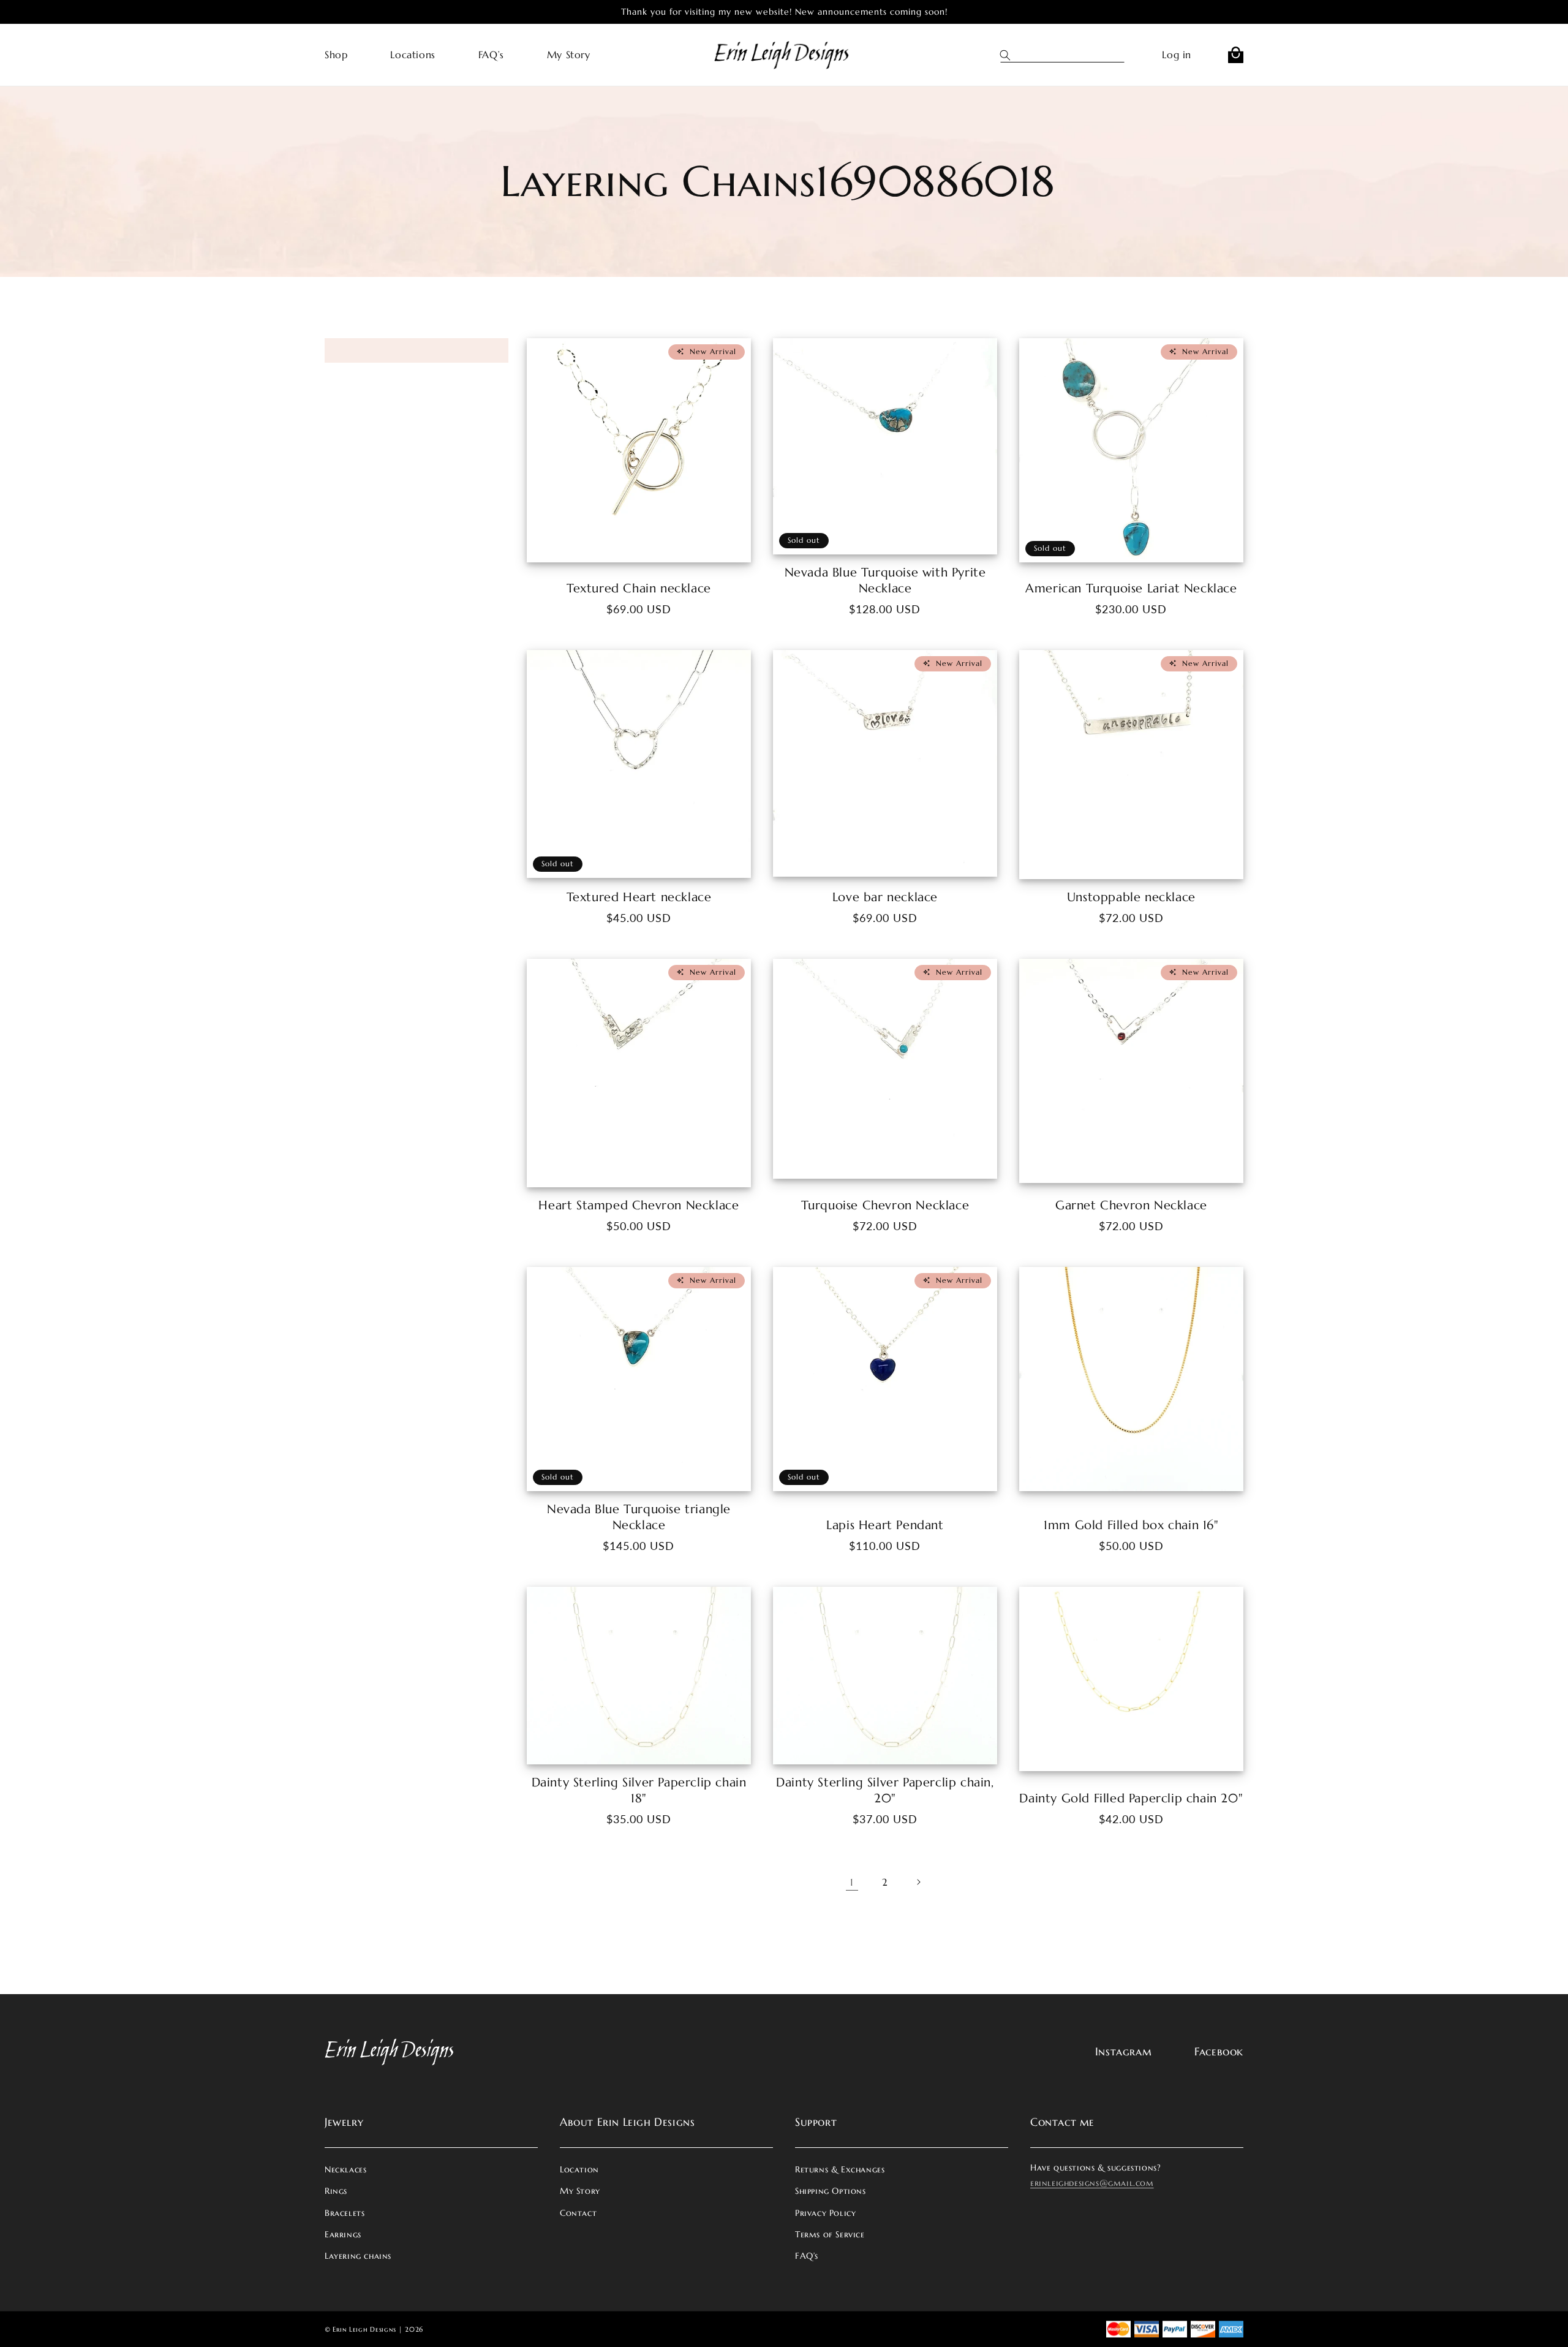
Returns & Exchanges (840, 2169)
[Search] (1011, 55)
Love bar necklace (885, 897)
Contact (578, 2213)
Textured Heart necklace (639, 897)
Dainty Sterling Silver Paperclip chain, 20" (885, 1790)
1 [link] (852, 1882)
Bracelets (345, 2213)
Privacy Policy (825, 2213)
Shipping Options (831, 2191)
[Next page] (918, 1882)
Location (579, 2169)
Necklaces (345, 2169)
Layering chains (358, 2256)
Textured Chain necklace (639, 588)
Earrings (343, 2234)
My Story (580, 2191)
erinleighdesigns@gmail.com (1092, 2183)
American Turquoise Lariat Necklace (1131, 588)
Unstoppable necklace (1131, 897)
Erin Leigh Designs (364, 2329)
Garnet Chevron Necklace (1131, 1205)
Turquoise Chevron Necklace (885, 1205)
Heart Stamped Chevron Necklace (639, 1205)
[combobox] (1073, 55)
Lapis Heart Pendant (885, 1525)
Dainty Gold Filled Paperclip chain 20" (1131, 1798)
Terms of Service (830, 2234)
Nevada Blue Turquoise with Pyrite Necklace (885, 580)
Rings (336, 2191)
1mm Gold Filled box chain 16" (1131, 1525)
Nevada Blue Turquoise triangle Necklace (639, 1517)
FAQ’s (807, 2256)
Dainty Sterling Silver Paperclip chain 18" (639, 1790)
